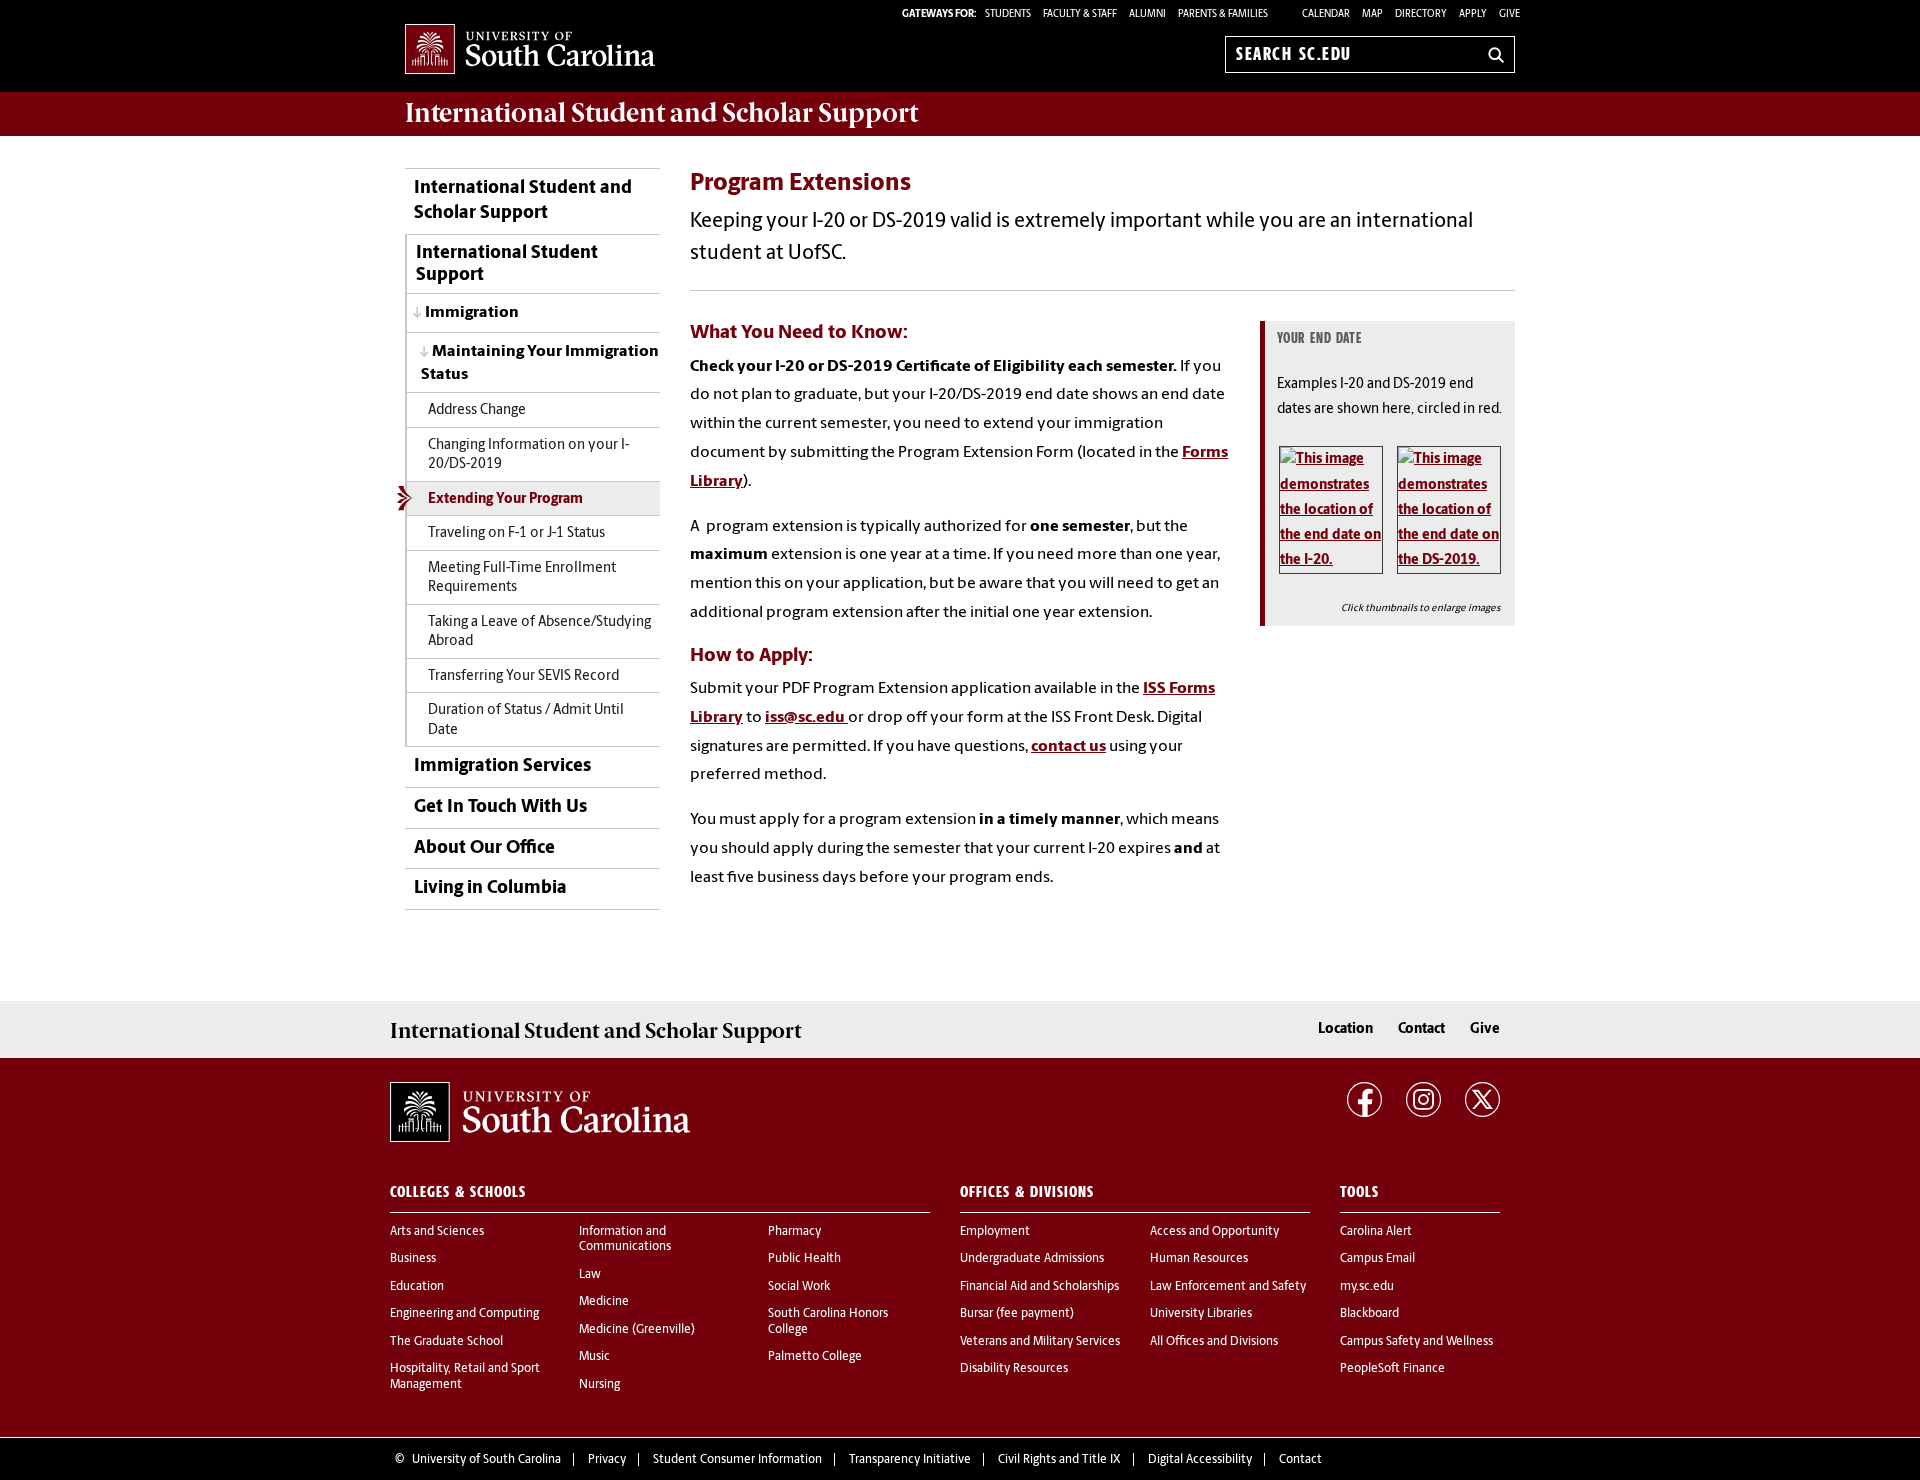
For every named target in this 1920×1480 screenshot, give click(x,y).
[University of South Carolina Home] (530, 50)
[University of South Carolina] (540, 1112)
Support (661, 113)
